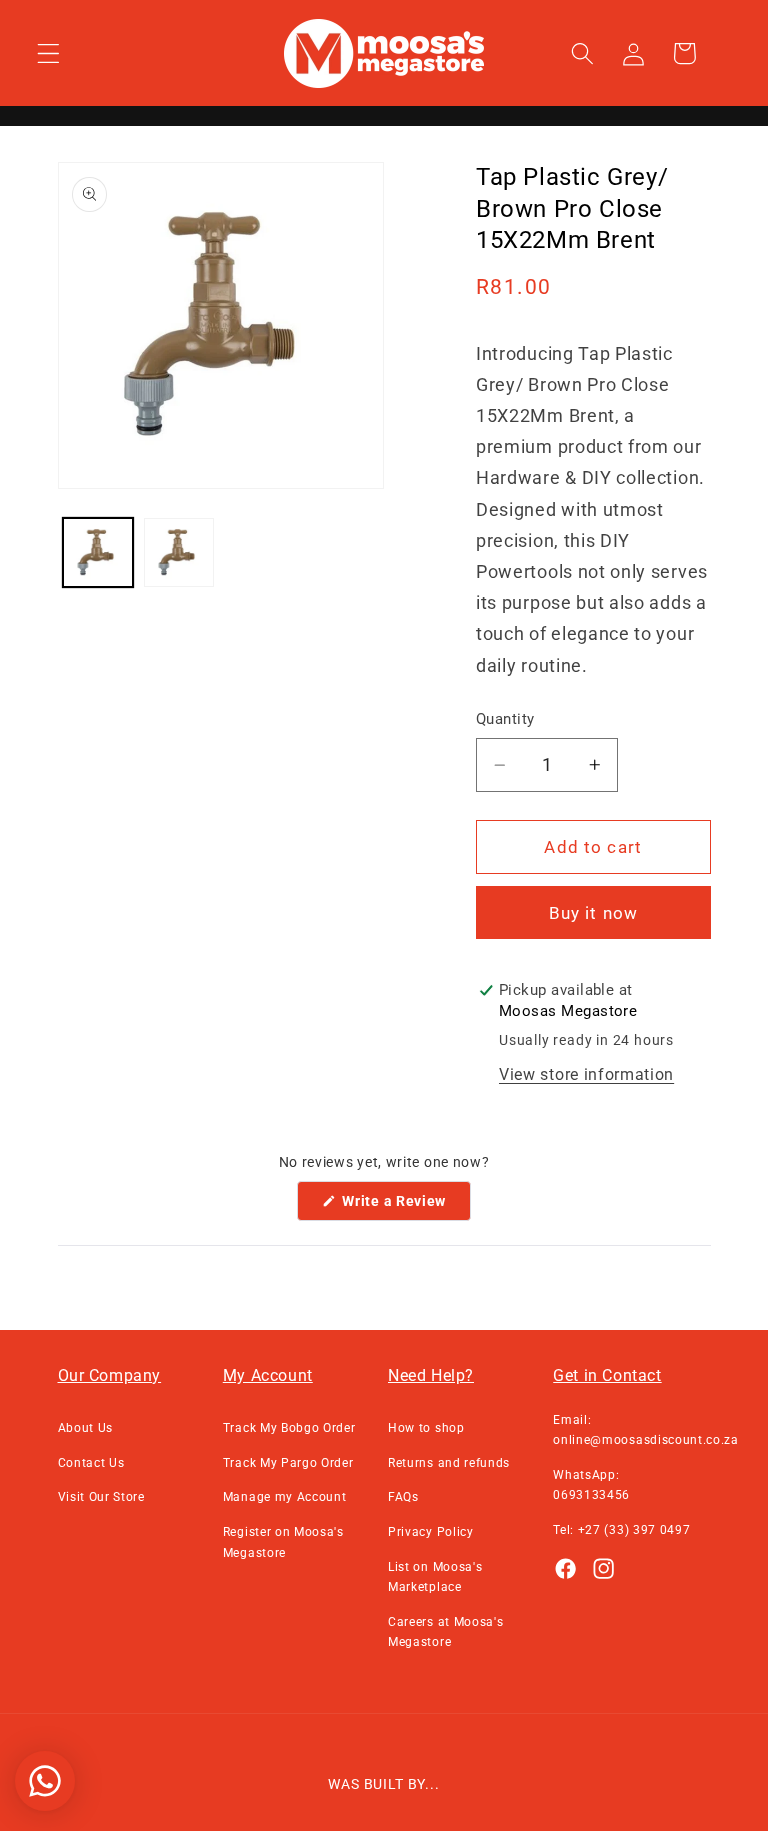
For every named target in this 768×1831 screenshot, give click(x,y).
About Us (86, 1428)
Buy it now (594, 913)
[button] (48, 53)
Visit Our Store (101, 1497)
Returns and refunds (449, 1463)
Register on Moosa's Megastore (283, 1542)
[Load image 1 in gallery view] (98, 553)
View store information (586, 1074)
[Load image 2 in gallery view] (179, 553)
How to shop (426, 1428)
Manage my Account (285, 1497)
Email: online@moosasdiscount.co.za (646, 1430)
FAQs (403, 1497)
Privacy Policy (431, 1532)
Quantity (505, 719)
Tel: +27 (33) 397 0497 (621, 1530)
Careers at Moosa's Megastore (445, 1632)
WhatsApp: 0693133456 (591, 1485)
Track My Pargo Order (288, 1463)
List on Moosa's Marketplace (435, 1577)
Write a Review (405, 1206)
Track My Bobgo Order (289, 1428)
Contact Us (91, 1463)
